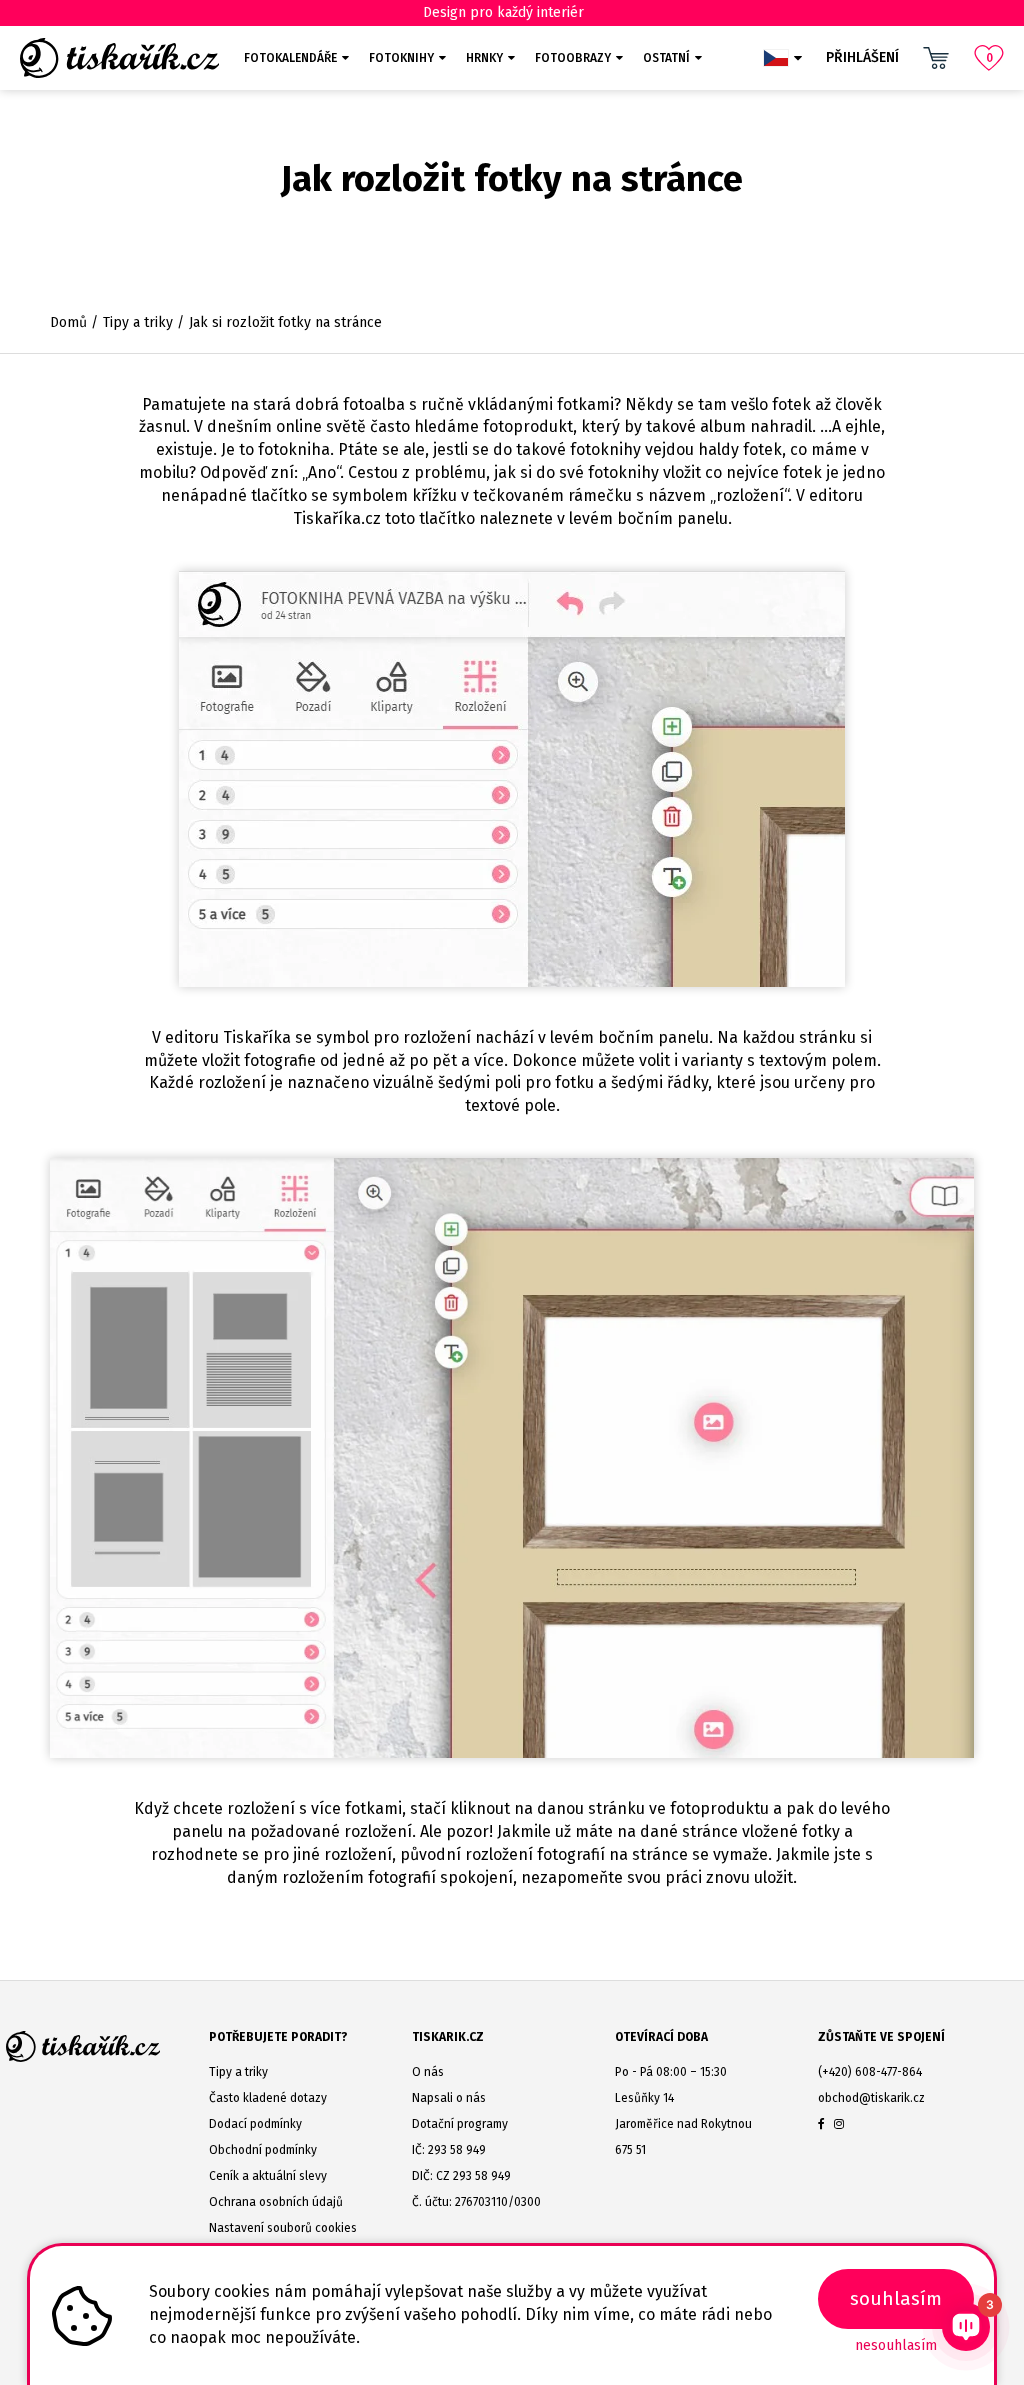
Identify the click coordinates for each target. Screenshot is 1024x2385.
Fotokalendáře (290, 58)
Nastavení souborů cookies (283, 2228)
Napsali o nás (449, 2098)
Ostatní (666, 58)
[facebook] (821, 2124)
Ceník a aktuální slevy (268, 2176)
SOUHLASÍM (896, 2298)
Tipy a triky (138, 322)
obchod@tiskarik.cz (871, 2098)
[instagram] (839, 2124)
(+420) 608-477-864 (870, 2072)
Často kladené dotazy (268, 2098)
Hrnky (484, 58)
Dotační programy (460, 2124)
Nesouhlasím (896, 2345)
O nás (428, 2072)
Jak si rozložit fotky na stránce (285, 322)
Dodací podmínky (255, 2124)
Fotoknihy (401, 58)
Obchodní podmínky (263, 2150)
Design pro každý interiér (503, 12)
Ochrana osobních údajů (276, 2202)
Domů (68, 322)
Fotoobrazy (573, 58)
